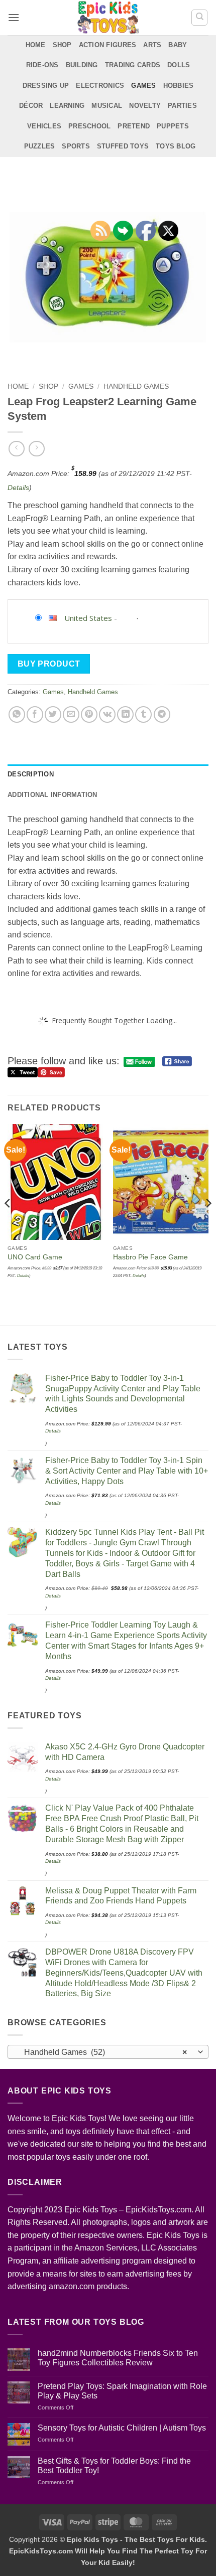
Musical (107, 106)
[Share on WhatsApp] (17, 714)
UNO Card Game (35, 1257)
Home (36, 45)
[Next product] (16, 449)
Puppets (173, 126)
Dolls (179, 65)
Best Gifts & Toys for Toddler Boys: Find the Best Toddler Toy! (114, 2466)
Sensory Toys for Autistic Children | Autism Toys (122, 2428)
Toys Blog (176, 146)
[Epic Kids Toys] (108, 18)
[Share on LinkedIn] (125, 714)
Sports (76, 146)
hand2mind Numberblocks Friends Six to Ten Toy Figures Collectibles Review (118, 2358)
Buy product (49, 664)
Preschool (89, 126)
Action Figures (108, 45)
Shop (62, 45)
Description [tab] (31, 774)
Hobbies (179, 86)
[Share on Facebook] (35, 714)
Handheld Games (136, 386)
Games (143, 86)
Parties (182, 106)
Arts (152, 45)
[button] (14, 17)
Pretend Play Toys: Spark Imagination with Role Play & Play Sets (122, 2391)
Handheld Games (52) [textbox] (102, 2052)
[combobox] (108, 2052)
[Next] (208, 1224)
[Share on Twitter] (53, 714)
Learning (67, 106)
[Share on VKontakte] (107, 714)
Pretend (134, 126)
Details (18, 488)
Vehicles (44, 126)
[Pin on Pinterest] (89, 714)
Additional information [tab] (52, 795)
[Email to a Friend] (71, 714)
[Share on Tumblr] (143, 714)
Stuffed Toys (123, 146)
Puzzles (40, 146)
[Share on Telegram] (162, 714)
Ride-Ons (42, 65)
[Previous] (8, 1224)
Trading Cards (133, 65)
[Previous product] (36, 449)
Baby (178, 45)
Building (82, 65)
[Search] (199, 18)
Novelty (145, 106)
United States (88, 618)
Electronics (100, 86)
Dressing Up (46, 86)
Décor (31, 106)
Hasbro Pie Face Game (150, 1257)
